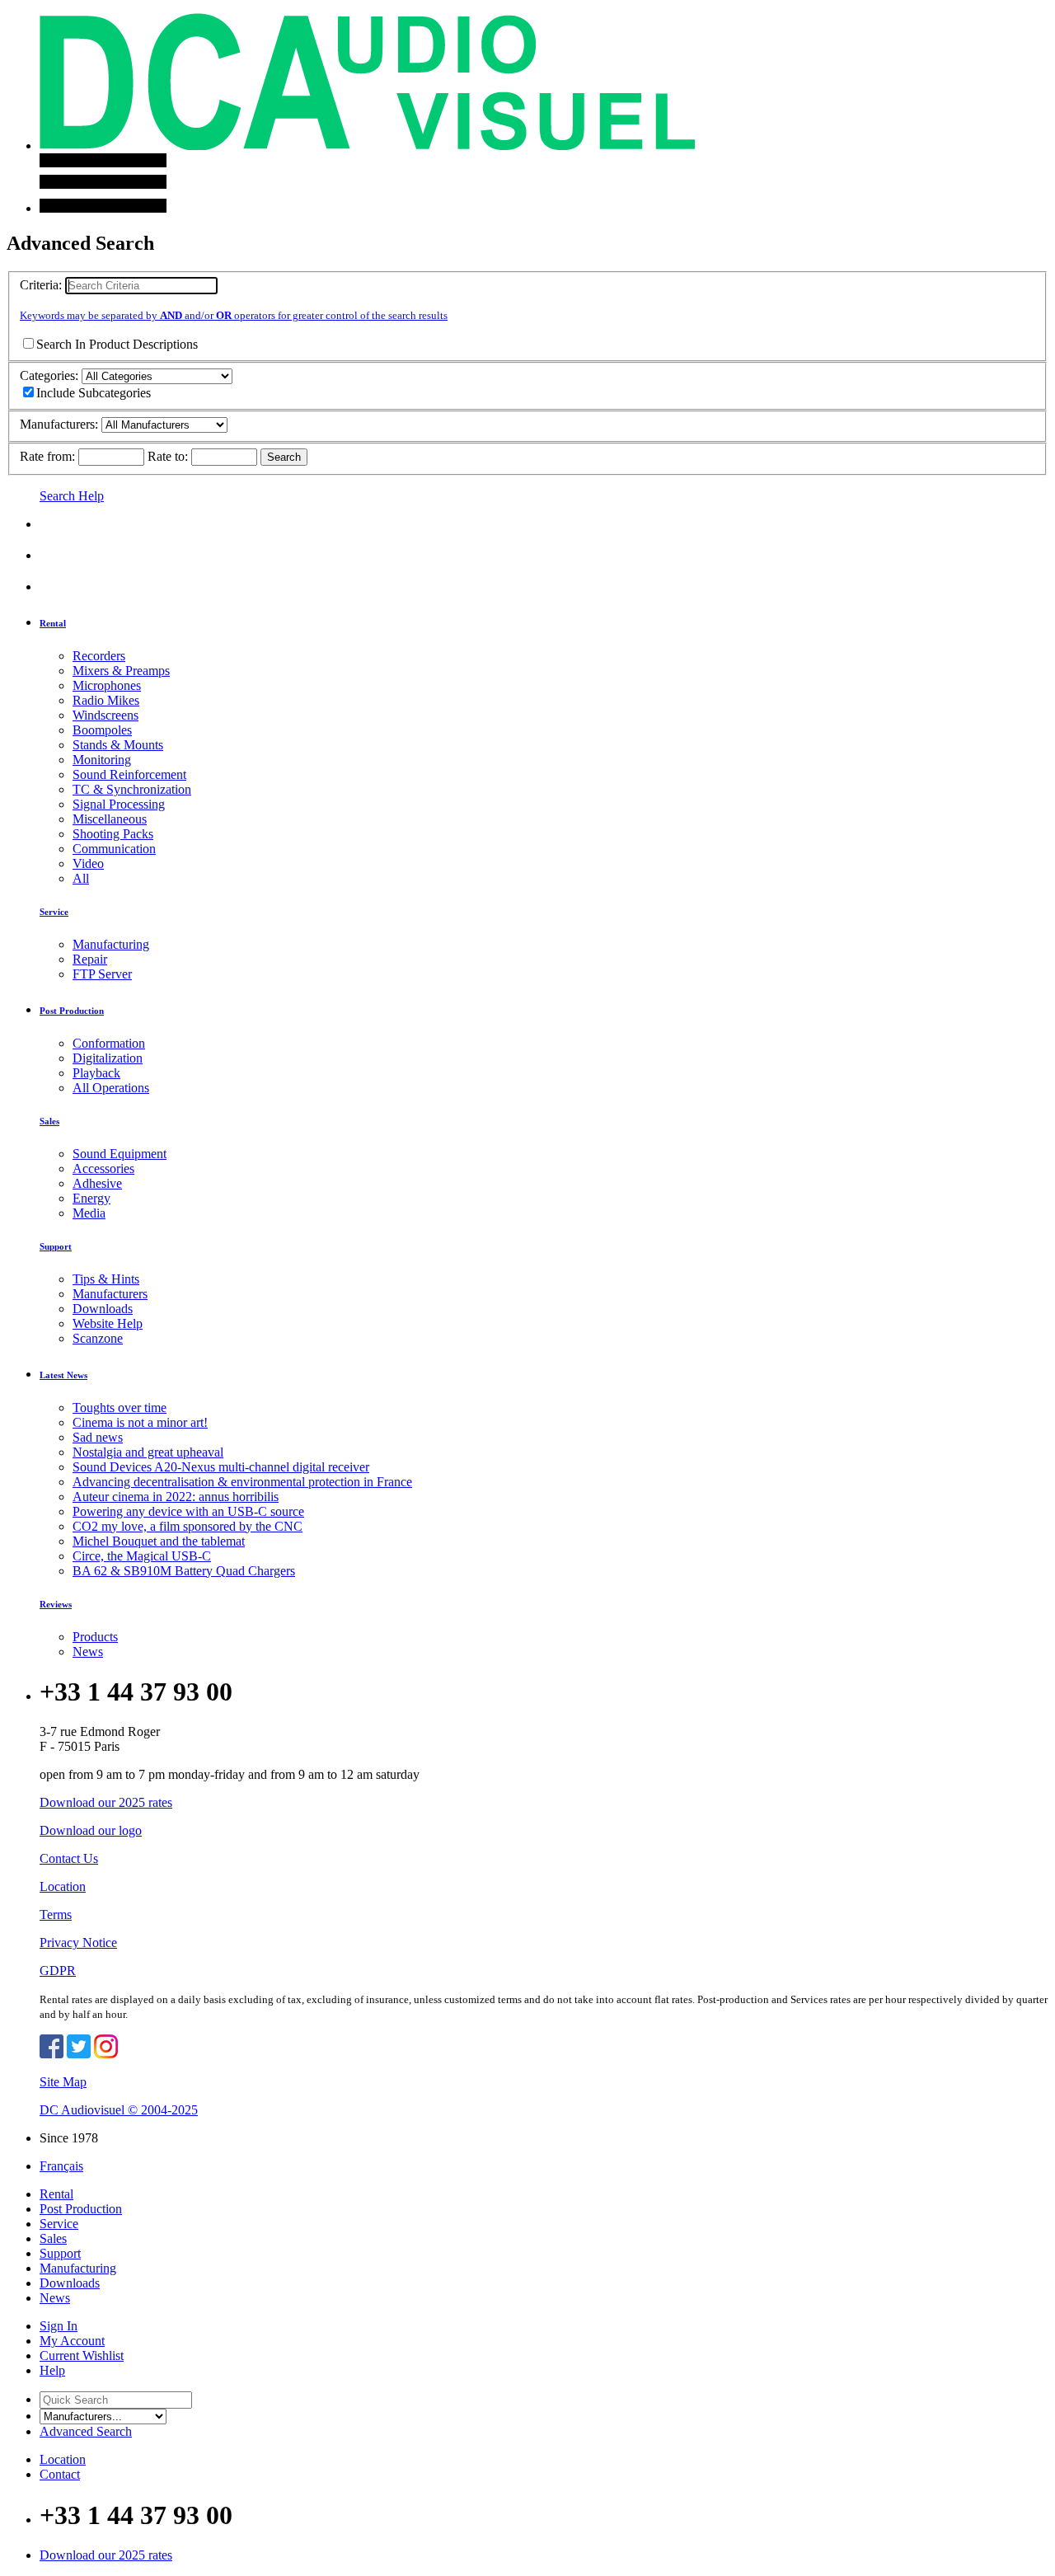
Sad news (98, 1437)
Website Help (108, 1323)
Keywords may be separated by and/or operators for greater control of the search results (234, 315)
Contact (60, 2474)
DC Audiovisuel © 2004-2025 (119, 2110)
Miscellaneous (110, 819)
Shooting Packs (113, 834)
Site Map (63, 2082)
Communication (114, 849)
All (81, 878)
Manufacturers (110, 1294)
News (88, 1652)
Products (95, 1637)
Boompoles (102, 730)
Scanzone (98, 1338)
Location (63, 1886)
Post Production (72, 1011)
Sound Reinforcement (129, 774)
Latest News (63, 1375)
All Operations (111, 1088)
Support (56, 1246)
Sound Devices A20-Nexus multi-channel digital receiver (221, 1467)
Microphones (107, 685)
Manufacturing (111, 944)
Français (61, 2166)
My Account (72, 2341)
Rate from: (47, 456)
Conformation (109, 1043)
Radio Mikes (106, 700)
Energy (91, 1198)
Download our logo (91, 1830)
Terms (56, 1914)
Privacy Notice (78, 1943)
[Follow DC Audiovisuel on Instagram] (106, 2054)
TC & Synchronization (132, 789)
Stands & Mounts (118, 745)
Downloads (103, 1309)
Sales (49, 1121)
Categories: (49, 375)
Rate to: (168, 456)
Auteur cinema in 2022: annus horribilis (176, 1497)
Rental (53, 623)
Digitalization (108, 1058)
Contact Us (69, 1858)
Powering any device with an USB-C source (188, 1511)
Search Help (72, 496)
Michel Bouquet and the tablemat (159, 1541)
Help (52, 2370)
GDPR (58, 1971)
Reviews (56, 1604)
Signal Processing (119, 804)
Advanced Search (86, 2431)
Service (54, 912)
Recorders (99, 656)
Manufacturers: (59, 424)
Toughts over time (120, 1408)
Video (88, 863)
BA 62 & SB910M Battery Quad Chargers (184, 1571)
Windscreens (105, 715)
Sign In (59, 2326)
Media (89, 1213)
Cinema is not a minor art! (140, 1422)
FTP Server (102, 974)
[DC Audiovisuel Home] (367, 145)
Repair (90, 959)
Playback (96, 1073)
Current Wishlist (82, 2355)
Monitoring (102, 760)
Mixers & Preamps (121, 671)
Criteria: (41, 285)
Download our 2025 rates (106, 1802)
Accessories (103, 1168)
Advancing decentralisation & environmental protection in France (242, 1482)
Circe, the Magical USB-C (142, 1556)
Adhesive (97, 1183)
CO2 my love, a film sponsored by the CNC (188, 1526)
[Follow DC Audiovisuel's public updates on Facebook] (52, 2054)
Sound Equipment (120, 1154)
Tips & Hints (106, 1279)
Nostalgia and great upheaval (148, 1452)
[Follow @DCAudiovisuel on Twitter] (79, 2054)
